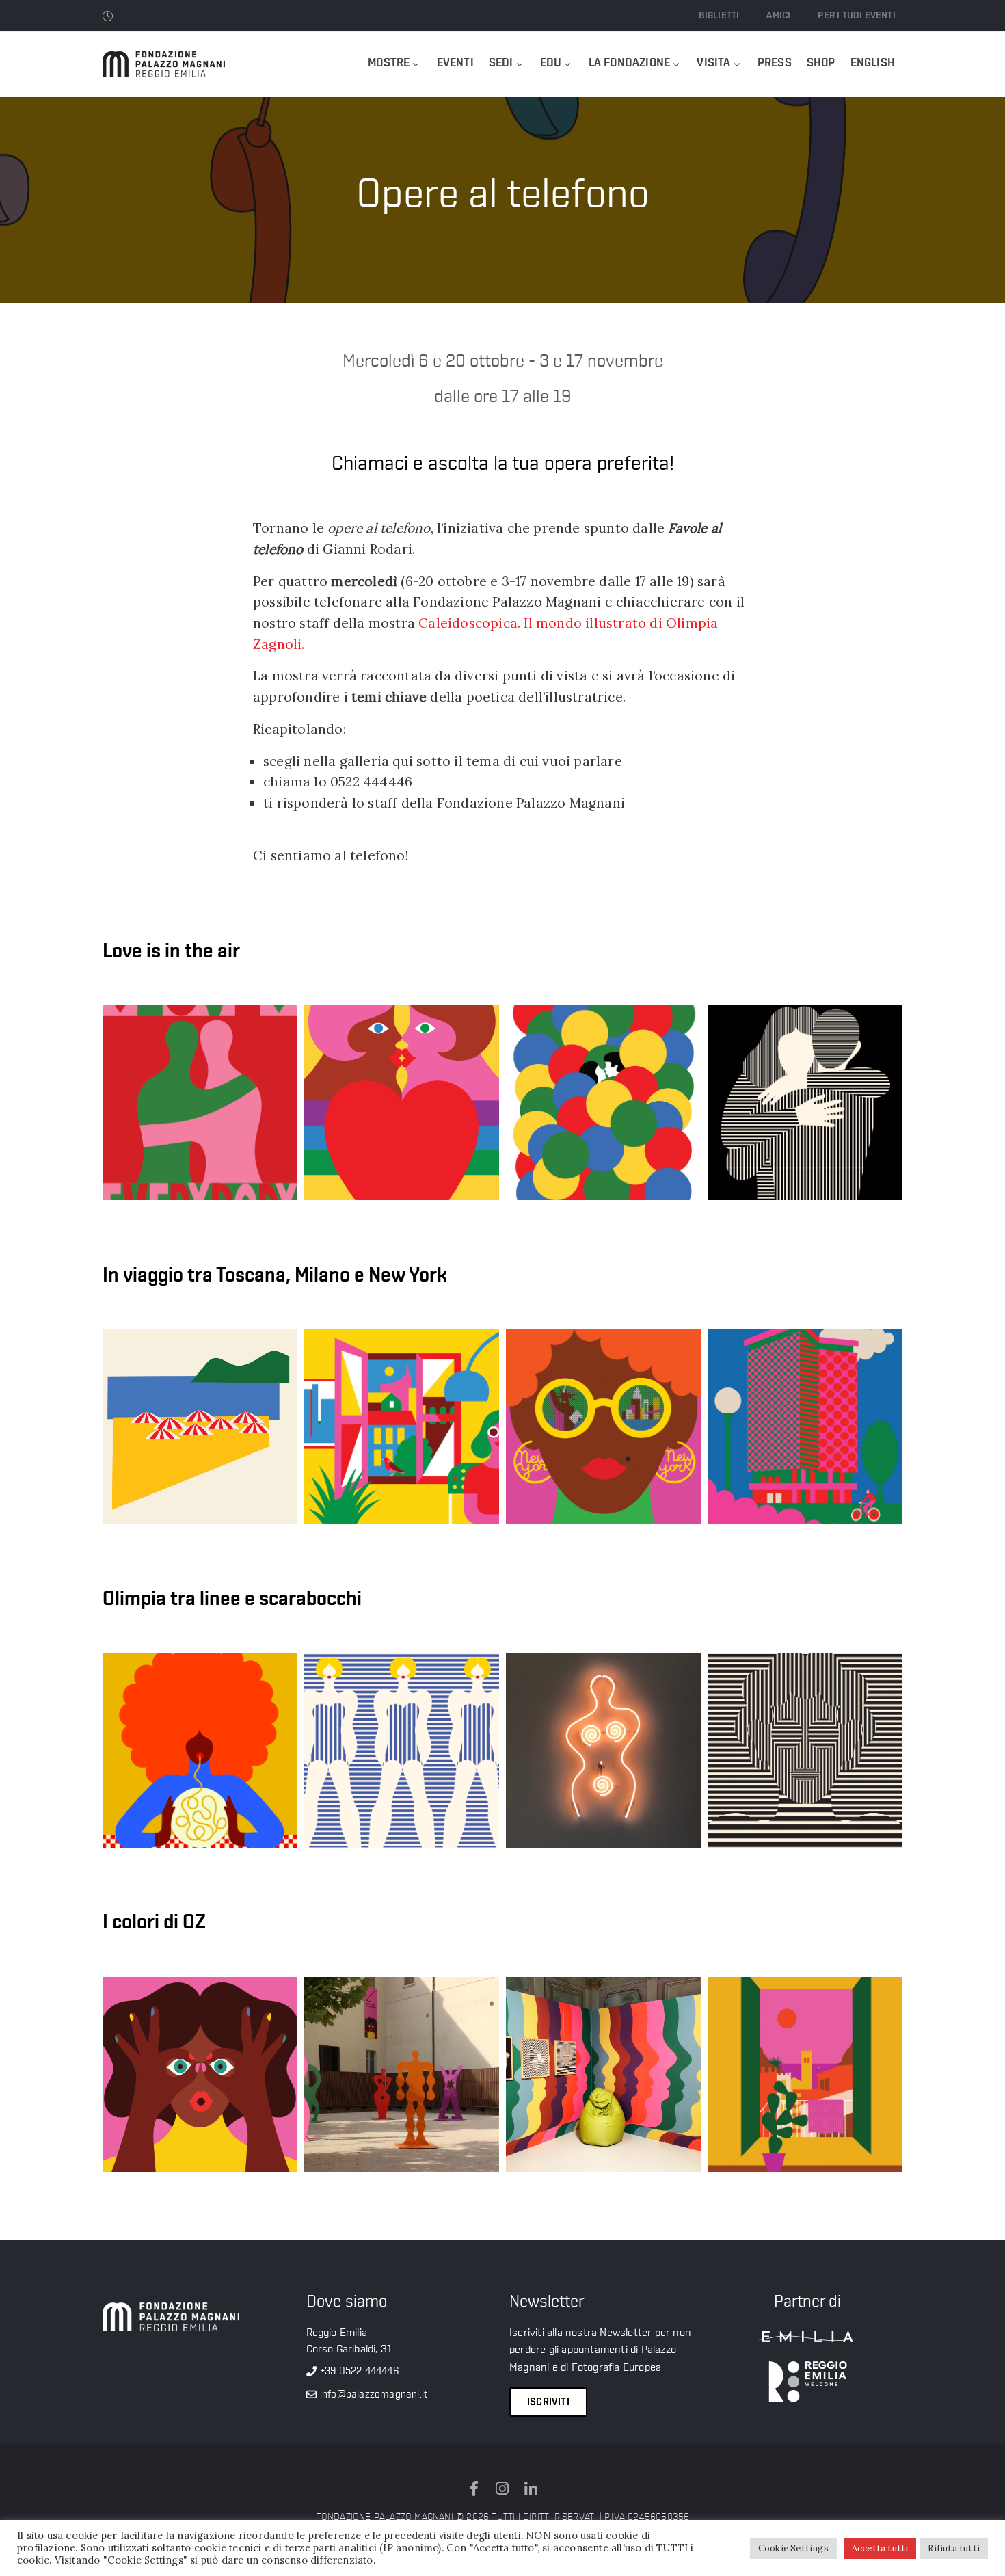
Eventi (455, 63)
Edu (551, 63)
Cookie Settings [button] (793, 2548)
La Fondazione (630, 63)
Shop (821, 63)
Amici (778, 16)
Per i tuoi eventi (856, 16)
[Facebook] (474, 2488)
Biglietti (719, 16)
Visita (713, 63)
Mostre (389, 63)
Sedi (501, 63)
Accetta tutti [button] (880, 2548)
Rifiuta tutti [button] (954, 2548)
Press (775, 63)
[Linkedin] (531, 2488)
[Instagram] (502, 2488)
